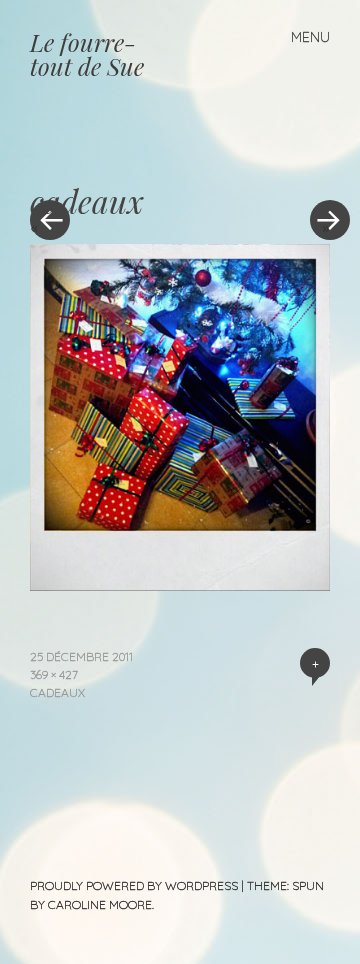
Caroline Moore (100, 904)
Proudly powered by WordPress (134, 885)
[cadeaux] (180, 584)
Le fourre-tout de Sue (87, 54)
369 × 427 (54, 674)
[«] (105, 160)
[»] (320, 160)
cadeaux (57, 692)
